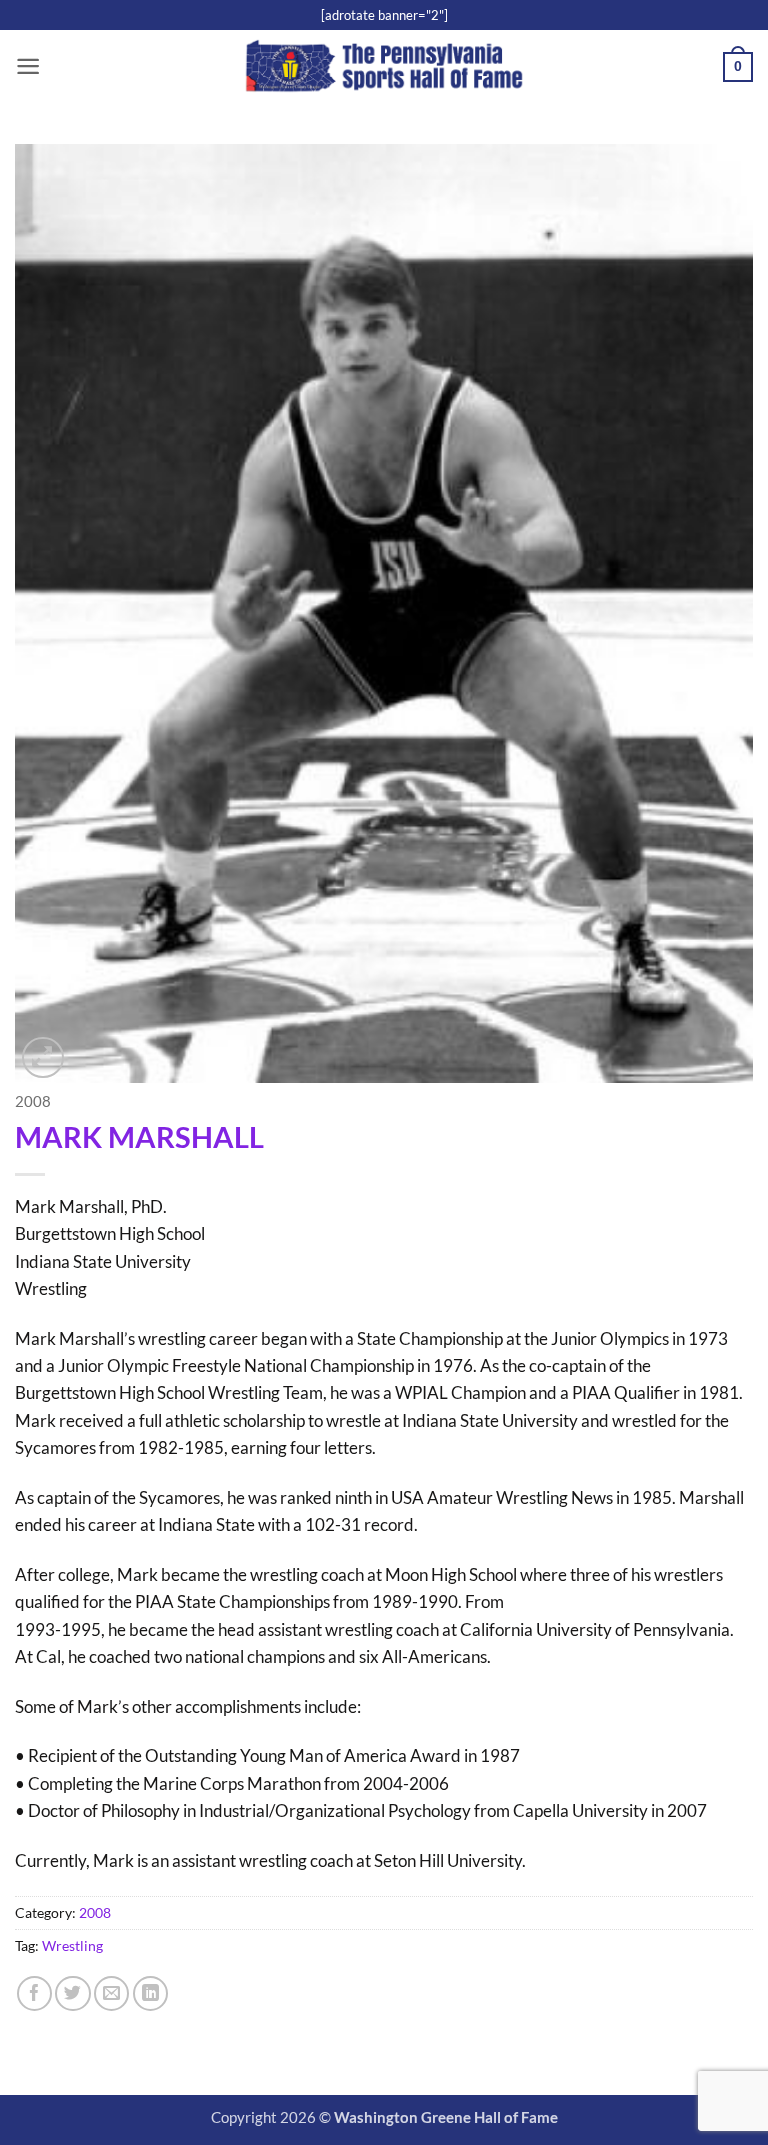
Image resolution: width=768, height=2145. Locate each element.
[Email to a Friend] (111, 1993)
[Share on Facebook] (34, 1993)
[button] (28, 66)
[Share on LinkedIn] (150, 1993)
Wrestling (72, 1945)
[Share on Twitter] (72, 1993)
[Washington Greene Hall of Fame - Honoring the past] (384, 67)
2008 (33, 1101)
